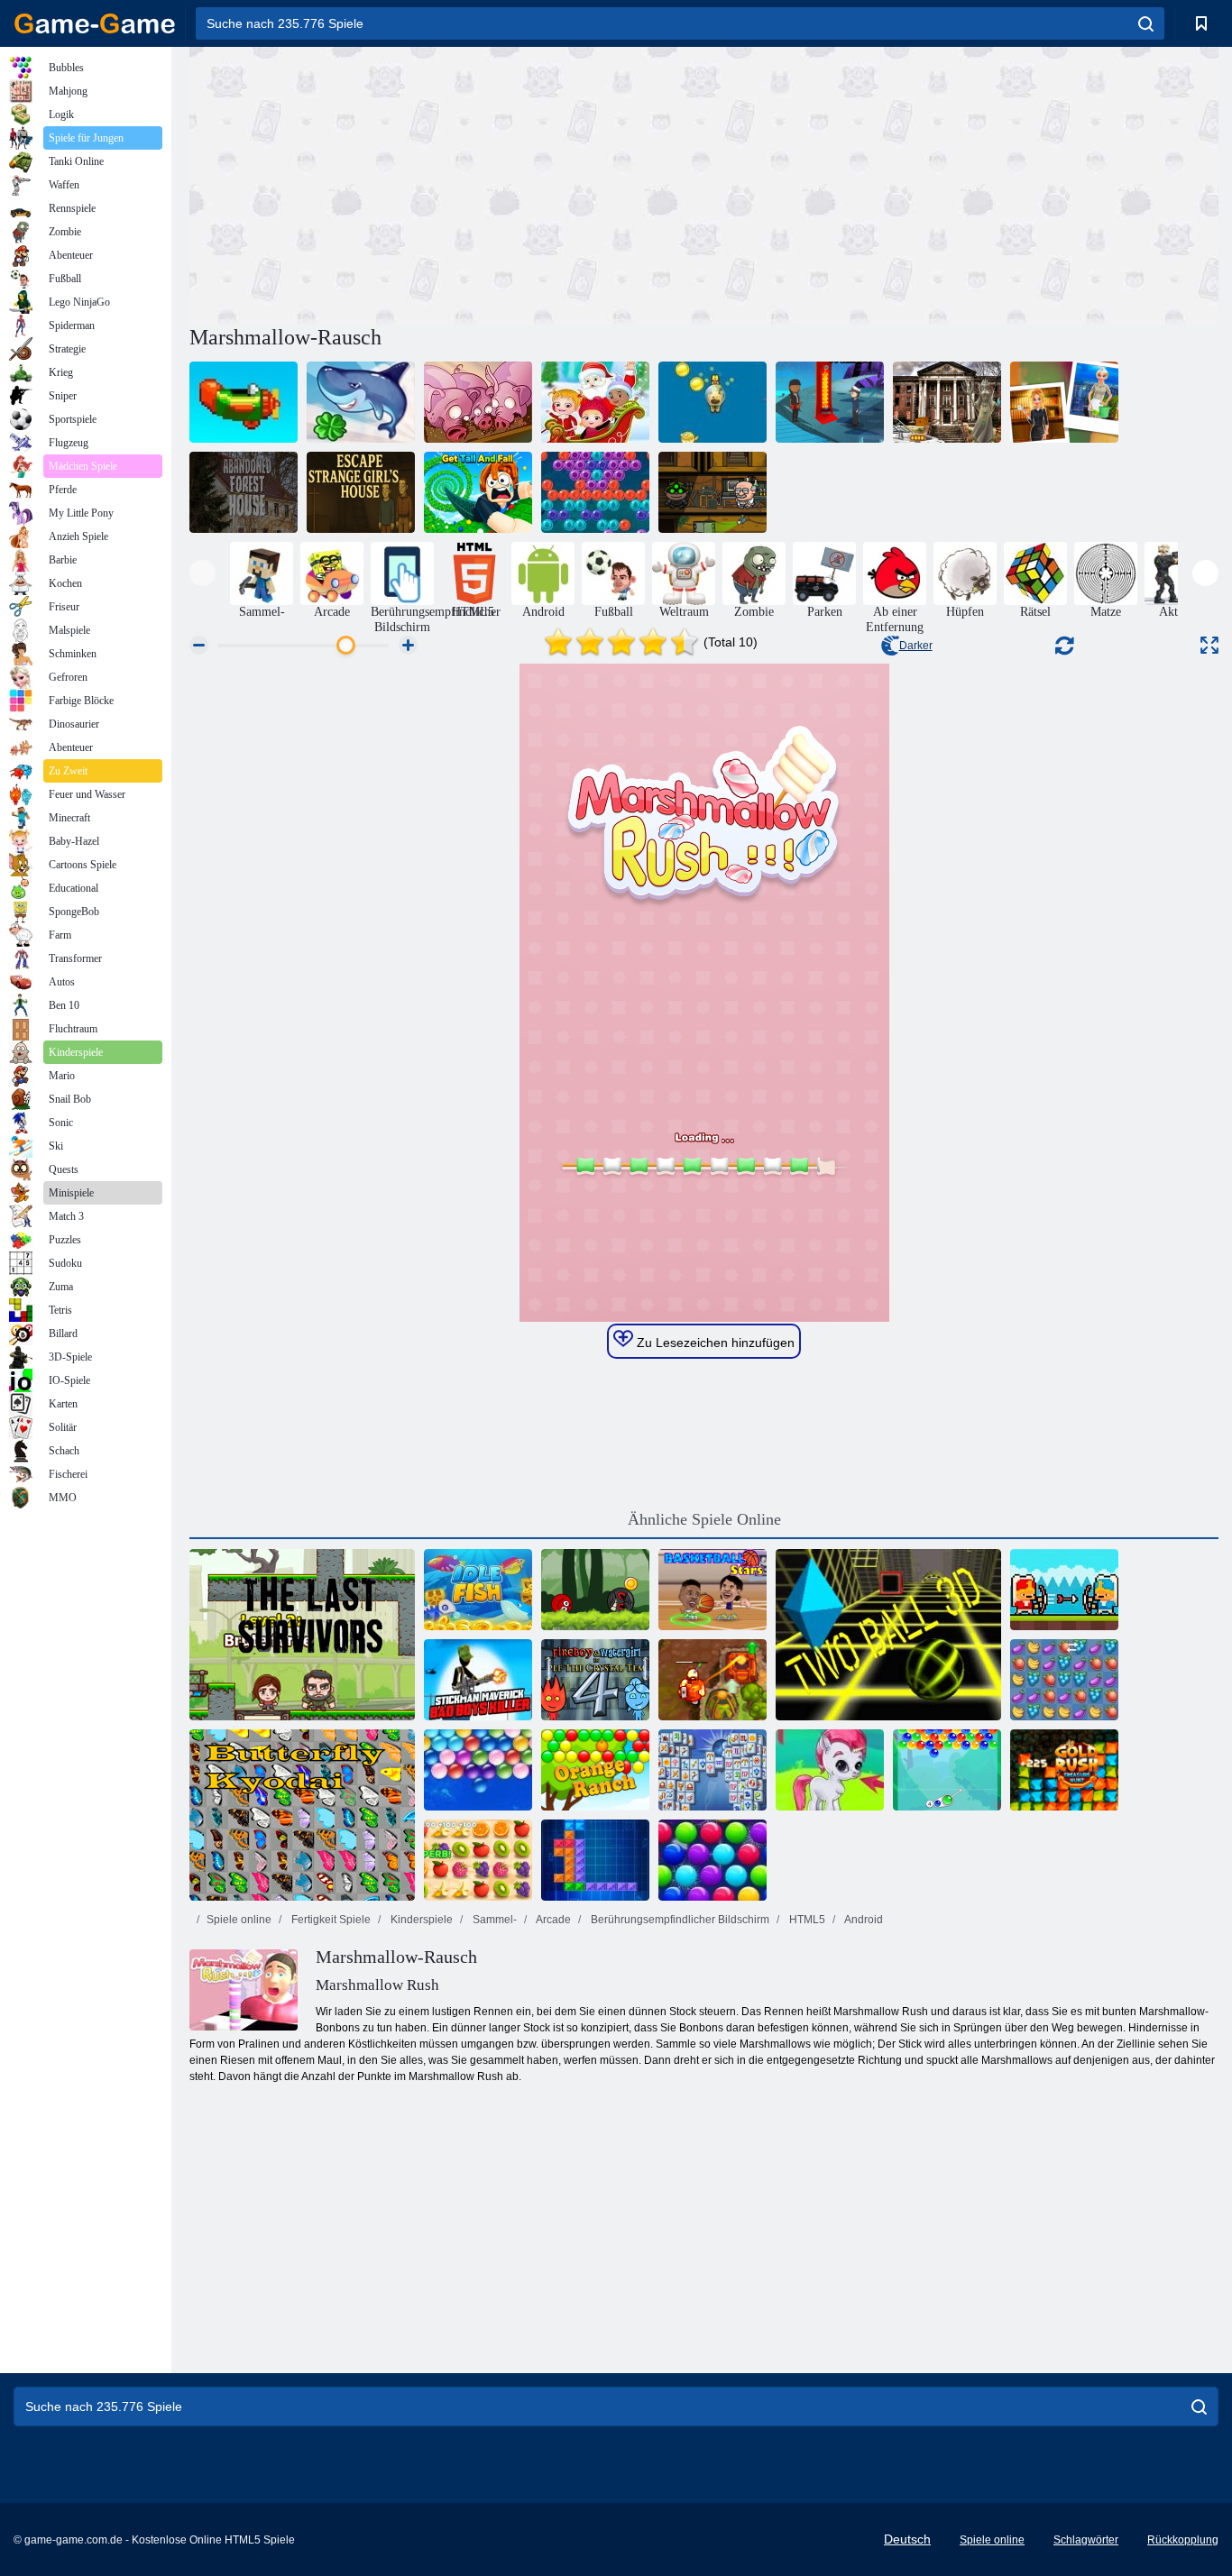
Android (863, 1920)
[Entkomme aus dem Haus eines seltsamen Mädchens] (361, 492)
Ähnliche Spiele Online (704, 1519)
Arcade (552, 1920)
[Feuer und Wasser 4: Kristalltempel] (595, 1680)
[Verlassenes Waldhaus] (244, 492)
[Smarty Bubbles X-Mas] (713, 1860)
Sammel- (493, 1920)
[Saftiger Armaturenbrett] (478, 1860)
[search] (1146, 23)
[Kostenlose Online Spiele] (95, 23)
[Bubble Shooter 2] (595, 492)
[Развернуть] (1209, 645)
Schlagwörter (1086, 2540)
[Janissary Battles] (1064, 1590)
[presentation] (202, 573)
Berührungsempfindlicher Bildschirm (679, 1920)
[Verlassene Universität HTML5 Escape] (947, 402)
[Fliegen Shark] (361, 402)
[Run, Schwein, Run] (478, 402)
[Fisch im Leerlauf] (478, 1590)
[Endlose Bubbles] (478, 1770)
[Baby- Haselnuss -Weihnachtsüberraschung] (595, 402)
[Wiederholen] (244, 402)
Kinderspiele (420, 1920)
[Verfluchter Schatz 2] (713, 1680)
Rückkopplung (1183, 2540)
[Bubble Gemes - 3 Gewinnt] (830, 1770)
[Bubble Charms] (947, 1770)
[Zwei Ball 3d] (888, 1635)
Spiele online (239, 1920)
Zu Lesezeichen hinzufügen (714, 1343)
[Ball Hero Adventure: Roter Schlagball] (595, 1590)
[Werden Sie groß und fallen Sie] (478, 492)
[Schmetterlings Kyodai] (302, 1815)
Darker (916, 646)
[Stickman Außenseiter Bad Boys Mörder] (478, 1680)
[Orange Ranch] (595, 1770)
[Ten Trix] (595, 1860)
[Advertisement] (446, 183)
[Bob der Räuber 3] (713, 492)
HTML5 (806, 1920)
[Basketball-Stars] (713, 1590)
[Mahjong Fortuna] (713, 1770)
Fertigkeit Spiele (330, 1920)
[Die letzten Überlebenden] (302, 1635)
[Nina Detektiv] (1064, 402)
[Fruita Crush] (1064, 1680)
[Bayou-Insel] (830, 402)
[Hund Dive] (713, 402)
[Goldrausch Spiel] (1064, 1770)
